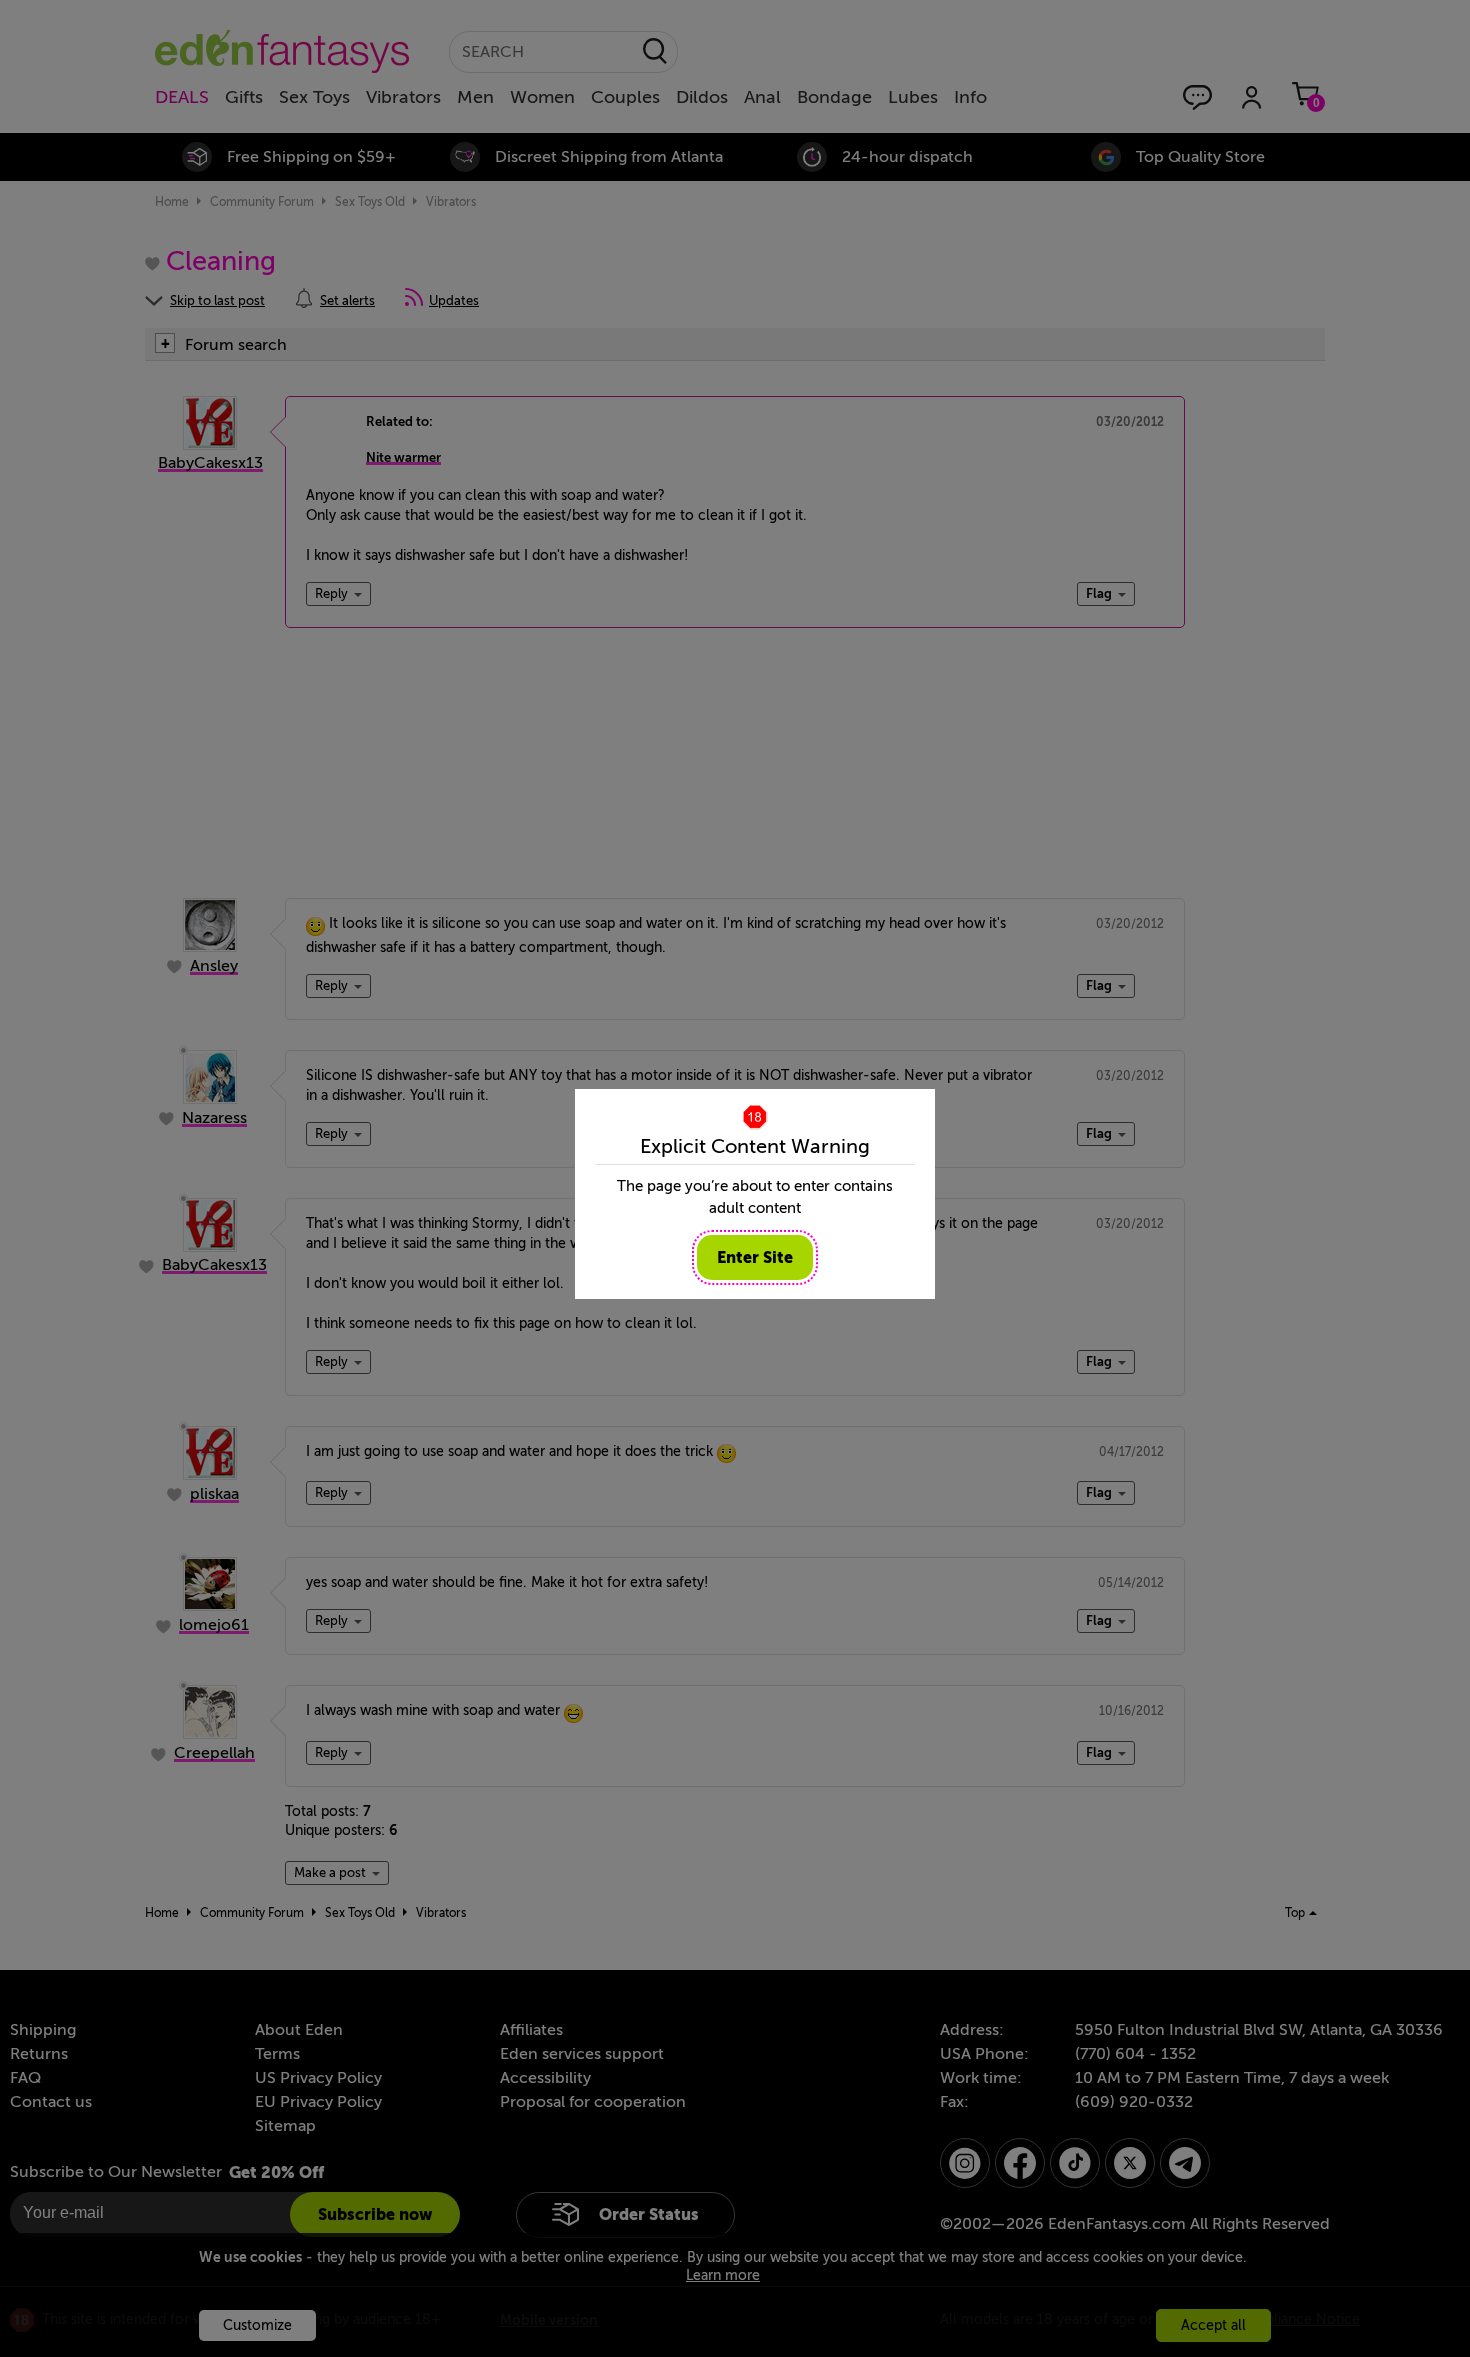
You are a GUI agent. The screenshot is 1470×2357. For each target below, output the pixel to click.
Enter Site (755, 1257)
